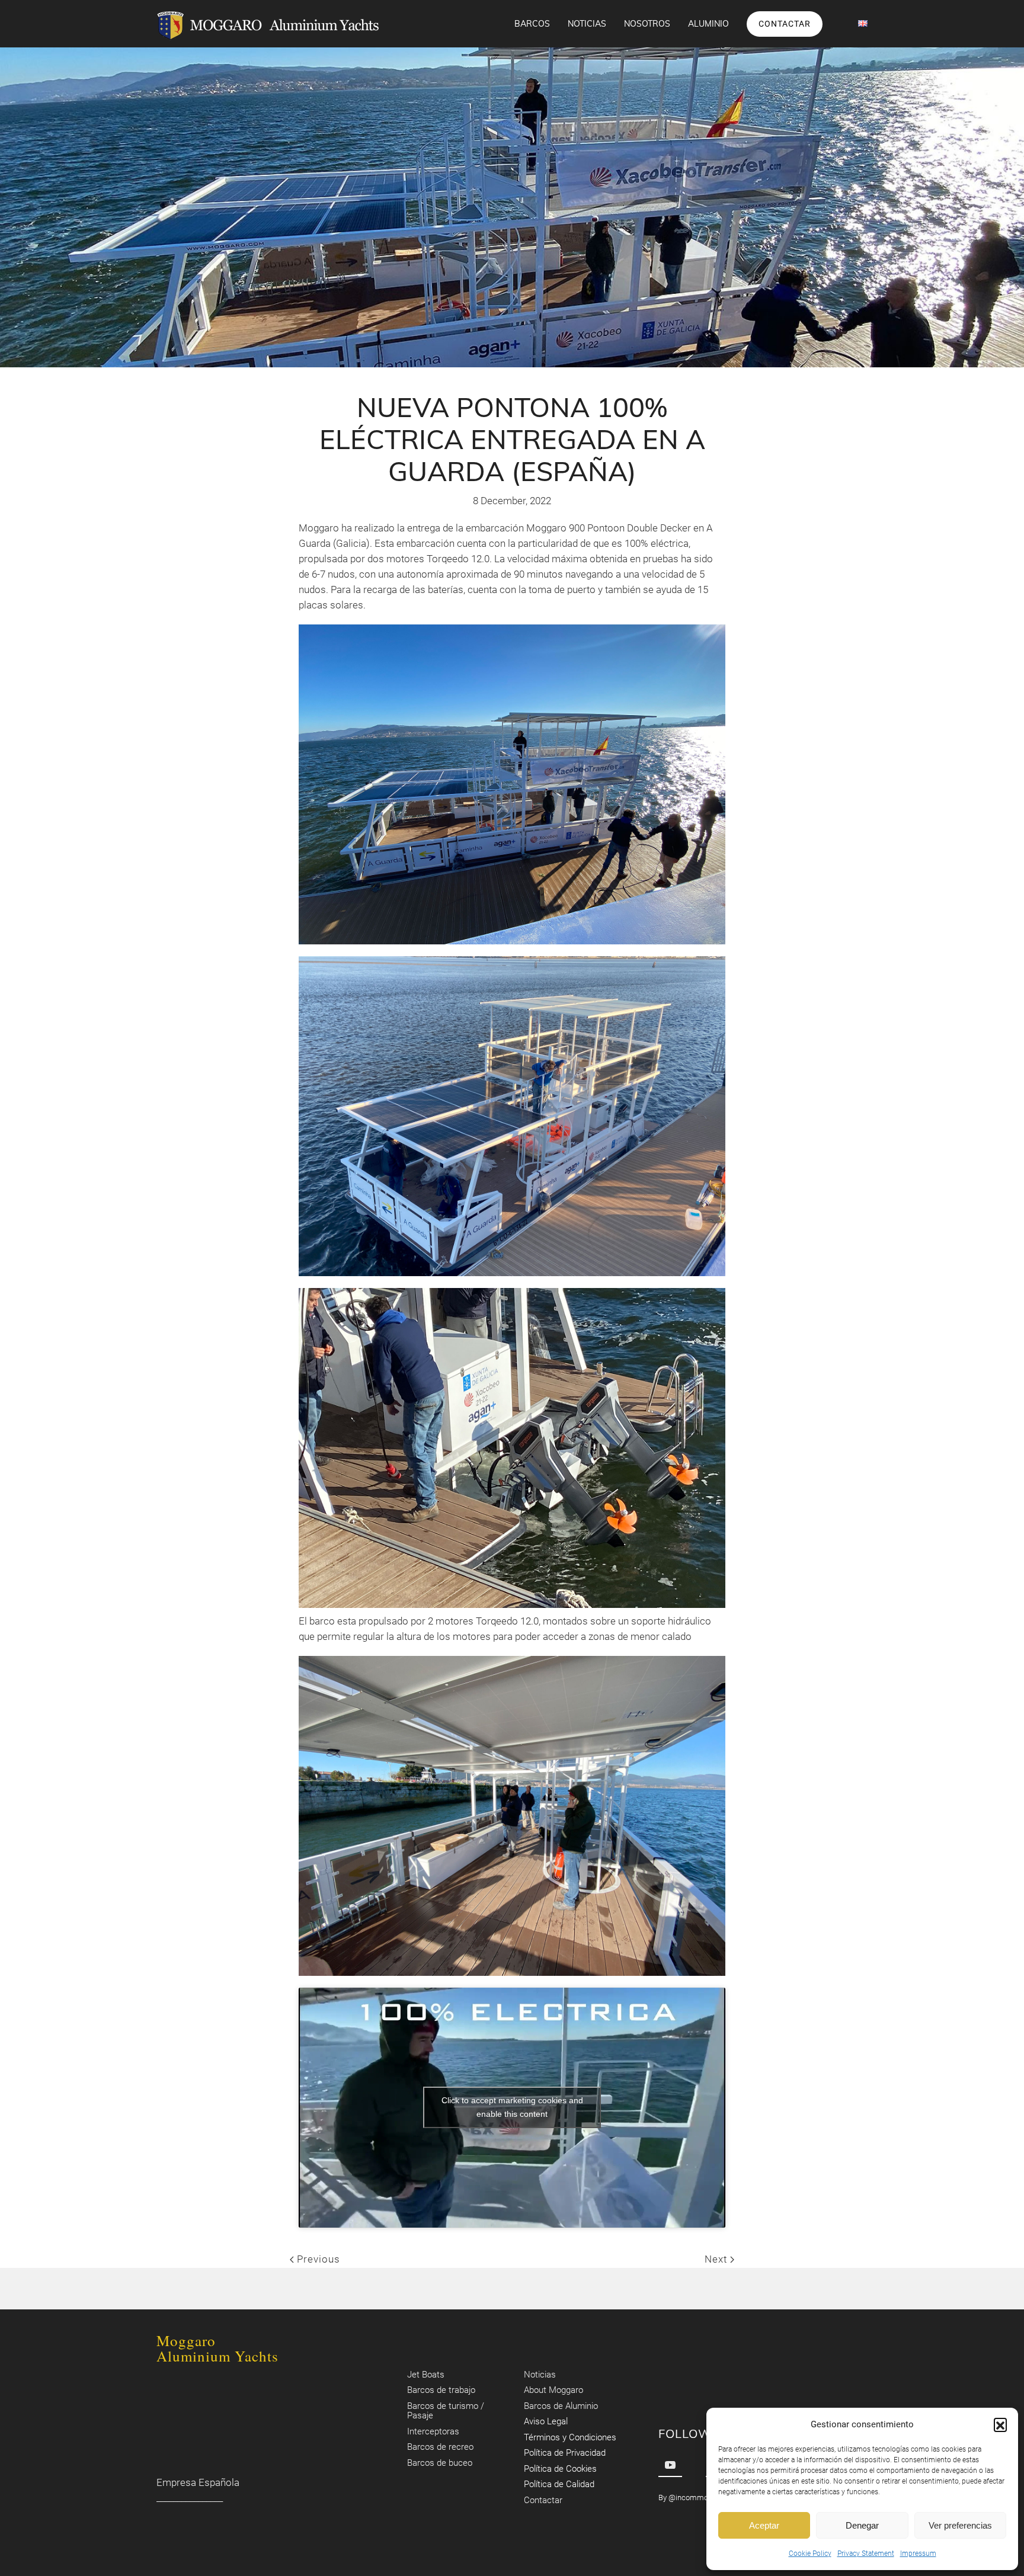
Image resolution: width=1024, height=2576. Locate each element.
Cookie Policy (810, 2553)
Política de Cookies (560, 2469)
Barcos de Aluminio (561, 2406)
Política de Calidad (559, 2485)
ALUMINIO (708, 24)
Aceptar (764, 2525)
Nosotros (647, 24)
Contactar (785, 24)
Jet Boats (426, 2375)
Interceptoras (433, 2431)
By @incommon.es (690, 2497)
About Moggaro (553, 2391)
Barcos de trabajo (441, 2391)
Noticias (587, 24)
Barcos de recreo (440, 2447)
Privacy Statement (866, 2553)
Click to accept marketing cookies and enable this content (512, 2107)
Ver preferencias (960, 2525)
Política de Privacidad (565, 2453)
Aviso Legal (546, 2422)
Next (717, 2259)
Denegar (862, 2525)
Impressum (918, 2553)
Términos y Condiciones (570, 2437)
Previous (317, 2259)
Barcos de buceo (440, 2463)
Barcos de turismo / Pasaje (446, 2411)
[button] (1000, 2424)
